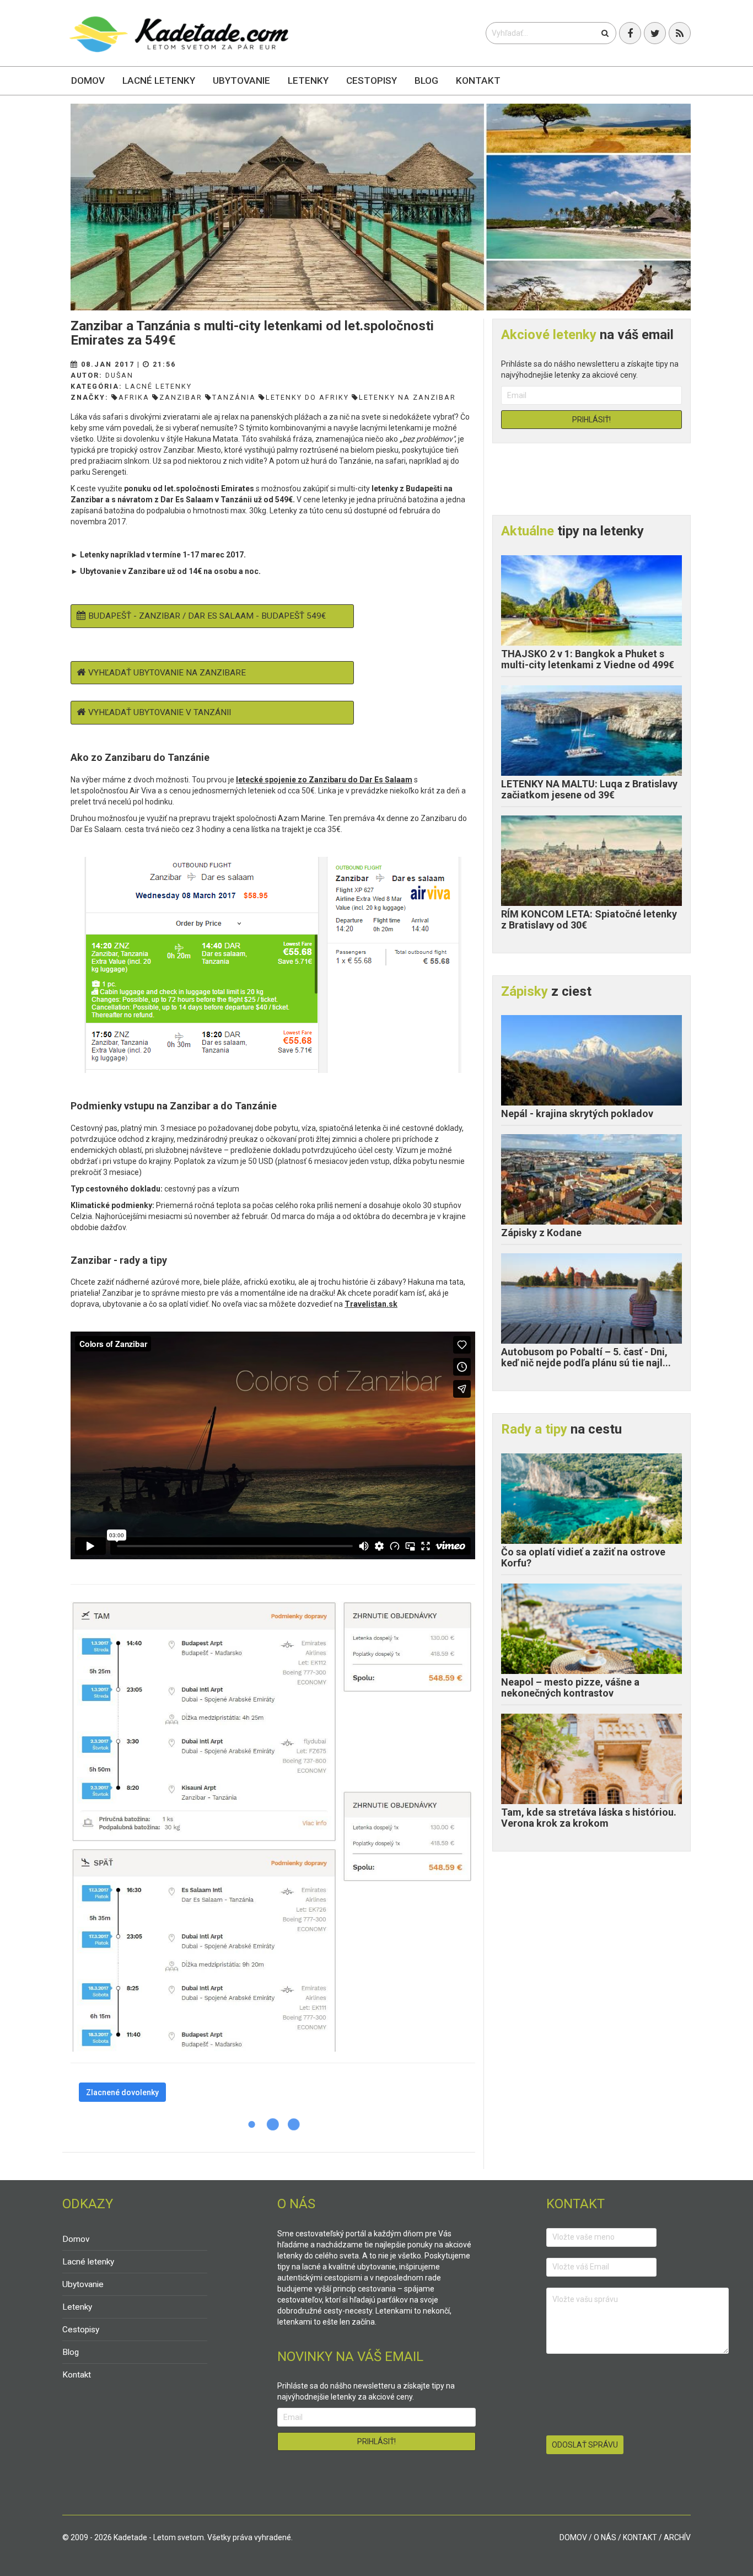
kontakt (640, 2537)
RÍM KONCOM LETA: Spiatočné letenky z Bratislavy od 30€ (589, 919)
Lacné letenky (159, 80)
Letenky (308, 80)
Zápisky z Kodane (541, 1233)
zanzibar (181, 397)
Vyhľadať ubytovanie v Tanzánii (160, 712)
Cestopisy (372, 80)
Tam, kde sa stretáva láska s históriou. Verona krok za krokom (589, 1818)
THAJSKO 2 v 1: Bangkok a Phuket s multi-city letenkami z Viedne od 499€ (588, 659)
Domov (88, 80)
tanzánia (234, 397)
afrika (134, 397)
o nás (605, 2537)
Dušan (119, 375)
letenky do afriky (307, 397)
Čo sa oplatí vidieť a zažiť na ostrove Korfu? (583, 1557)
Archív (677, 2537)
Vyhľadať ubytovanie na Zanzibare (167, 673)
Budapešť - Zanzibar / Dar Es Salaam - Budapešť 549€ (207, 616)
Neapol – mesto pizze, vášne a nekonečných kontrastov (570, 1687)
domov (573, 2537)
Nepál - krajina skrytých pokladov (577, 1113)
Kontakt (478, 80)
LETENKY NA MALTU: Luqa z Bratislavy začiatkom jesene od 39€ (589, 789)
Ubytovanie (241, 80)
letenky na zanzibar (407, 397)
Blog (426, 80)
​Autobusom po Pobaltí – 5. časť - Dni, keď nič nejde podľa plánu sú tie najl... (586, 1357)
